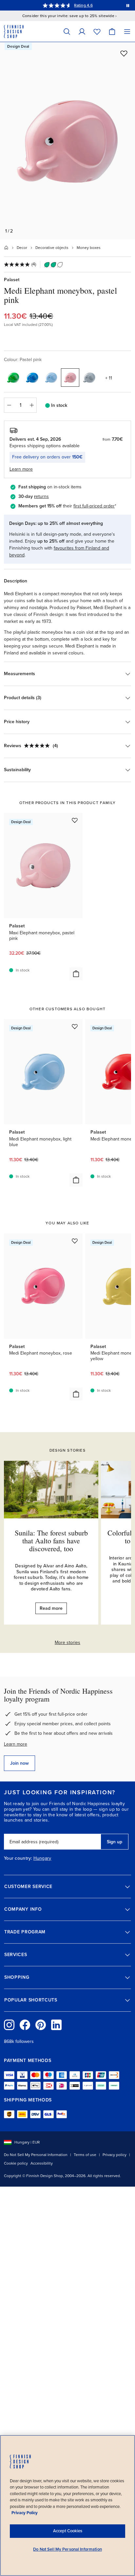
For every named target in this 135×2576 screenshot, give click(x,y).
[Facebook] (25, 2025)
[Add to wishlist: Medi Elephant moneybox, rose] (75, 1241)
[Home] (6, 248)
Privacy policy (115, 2155)
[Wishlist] (97, 31)
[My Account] (82, 31)
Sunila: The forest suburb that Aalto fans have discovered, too (51, 1541)
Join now (19, 1763)
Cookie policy (16, 2163)
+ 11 (109, 378)
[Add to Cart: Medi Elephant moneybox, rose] (76, 1394)
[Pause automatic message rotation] (128, 5)
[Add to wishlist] (124, 53)
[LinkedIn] (56, 2025)
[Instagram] (9, 2025)
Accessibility (42, 2163)
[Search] (67, 31)
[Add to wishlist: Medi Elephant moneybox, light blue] (75, 1026)
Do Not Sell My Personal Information (36, 2155)
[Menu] (127, 31)
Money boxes (89, 248)
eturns (42, 496)
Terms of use (85, 2155)
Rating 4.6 (83, 5)
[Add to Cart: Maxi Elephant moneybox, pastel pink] (76, 974)
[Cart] (112, 31)
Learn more (16, 1744)
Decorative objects (52, 248)
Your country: (18, 1858)
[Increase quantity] (32, 405)
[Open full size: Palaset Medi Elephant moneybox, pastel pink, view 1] (67, 141)
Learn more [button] (21, 469)
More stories (67, 1643)
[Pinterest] (41, 2025)
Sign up (115, 1842)
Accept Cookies (68, 2531)
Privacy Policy (25, 2513)
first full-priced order (94, 506)
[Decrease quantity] (9, 405)
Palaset (12, 280)
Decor (22, 248)
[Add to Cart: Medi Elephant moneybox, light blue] (76, 1180)
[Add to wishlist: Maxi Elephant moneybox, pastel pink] (75, 820)
